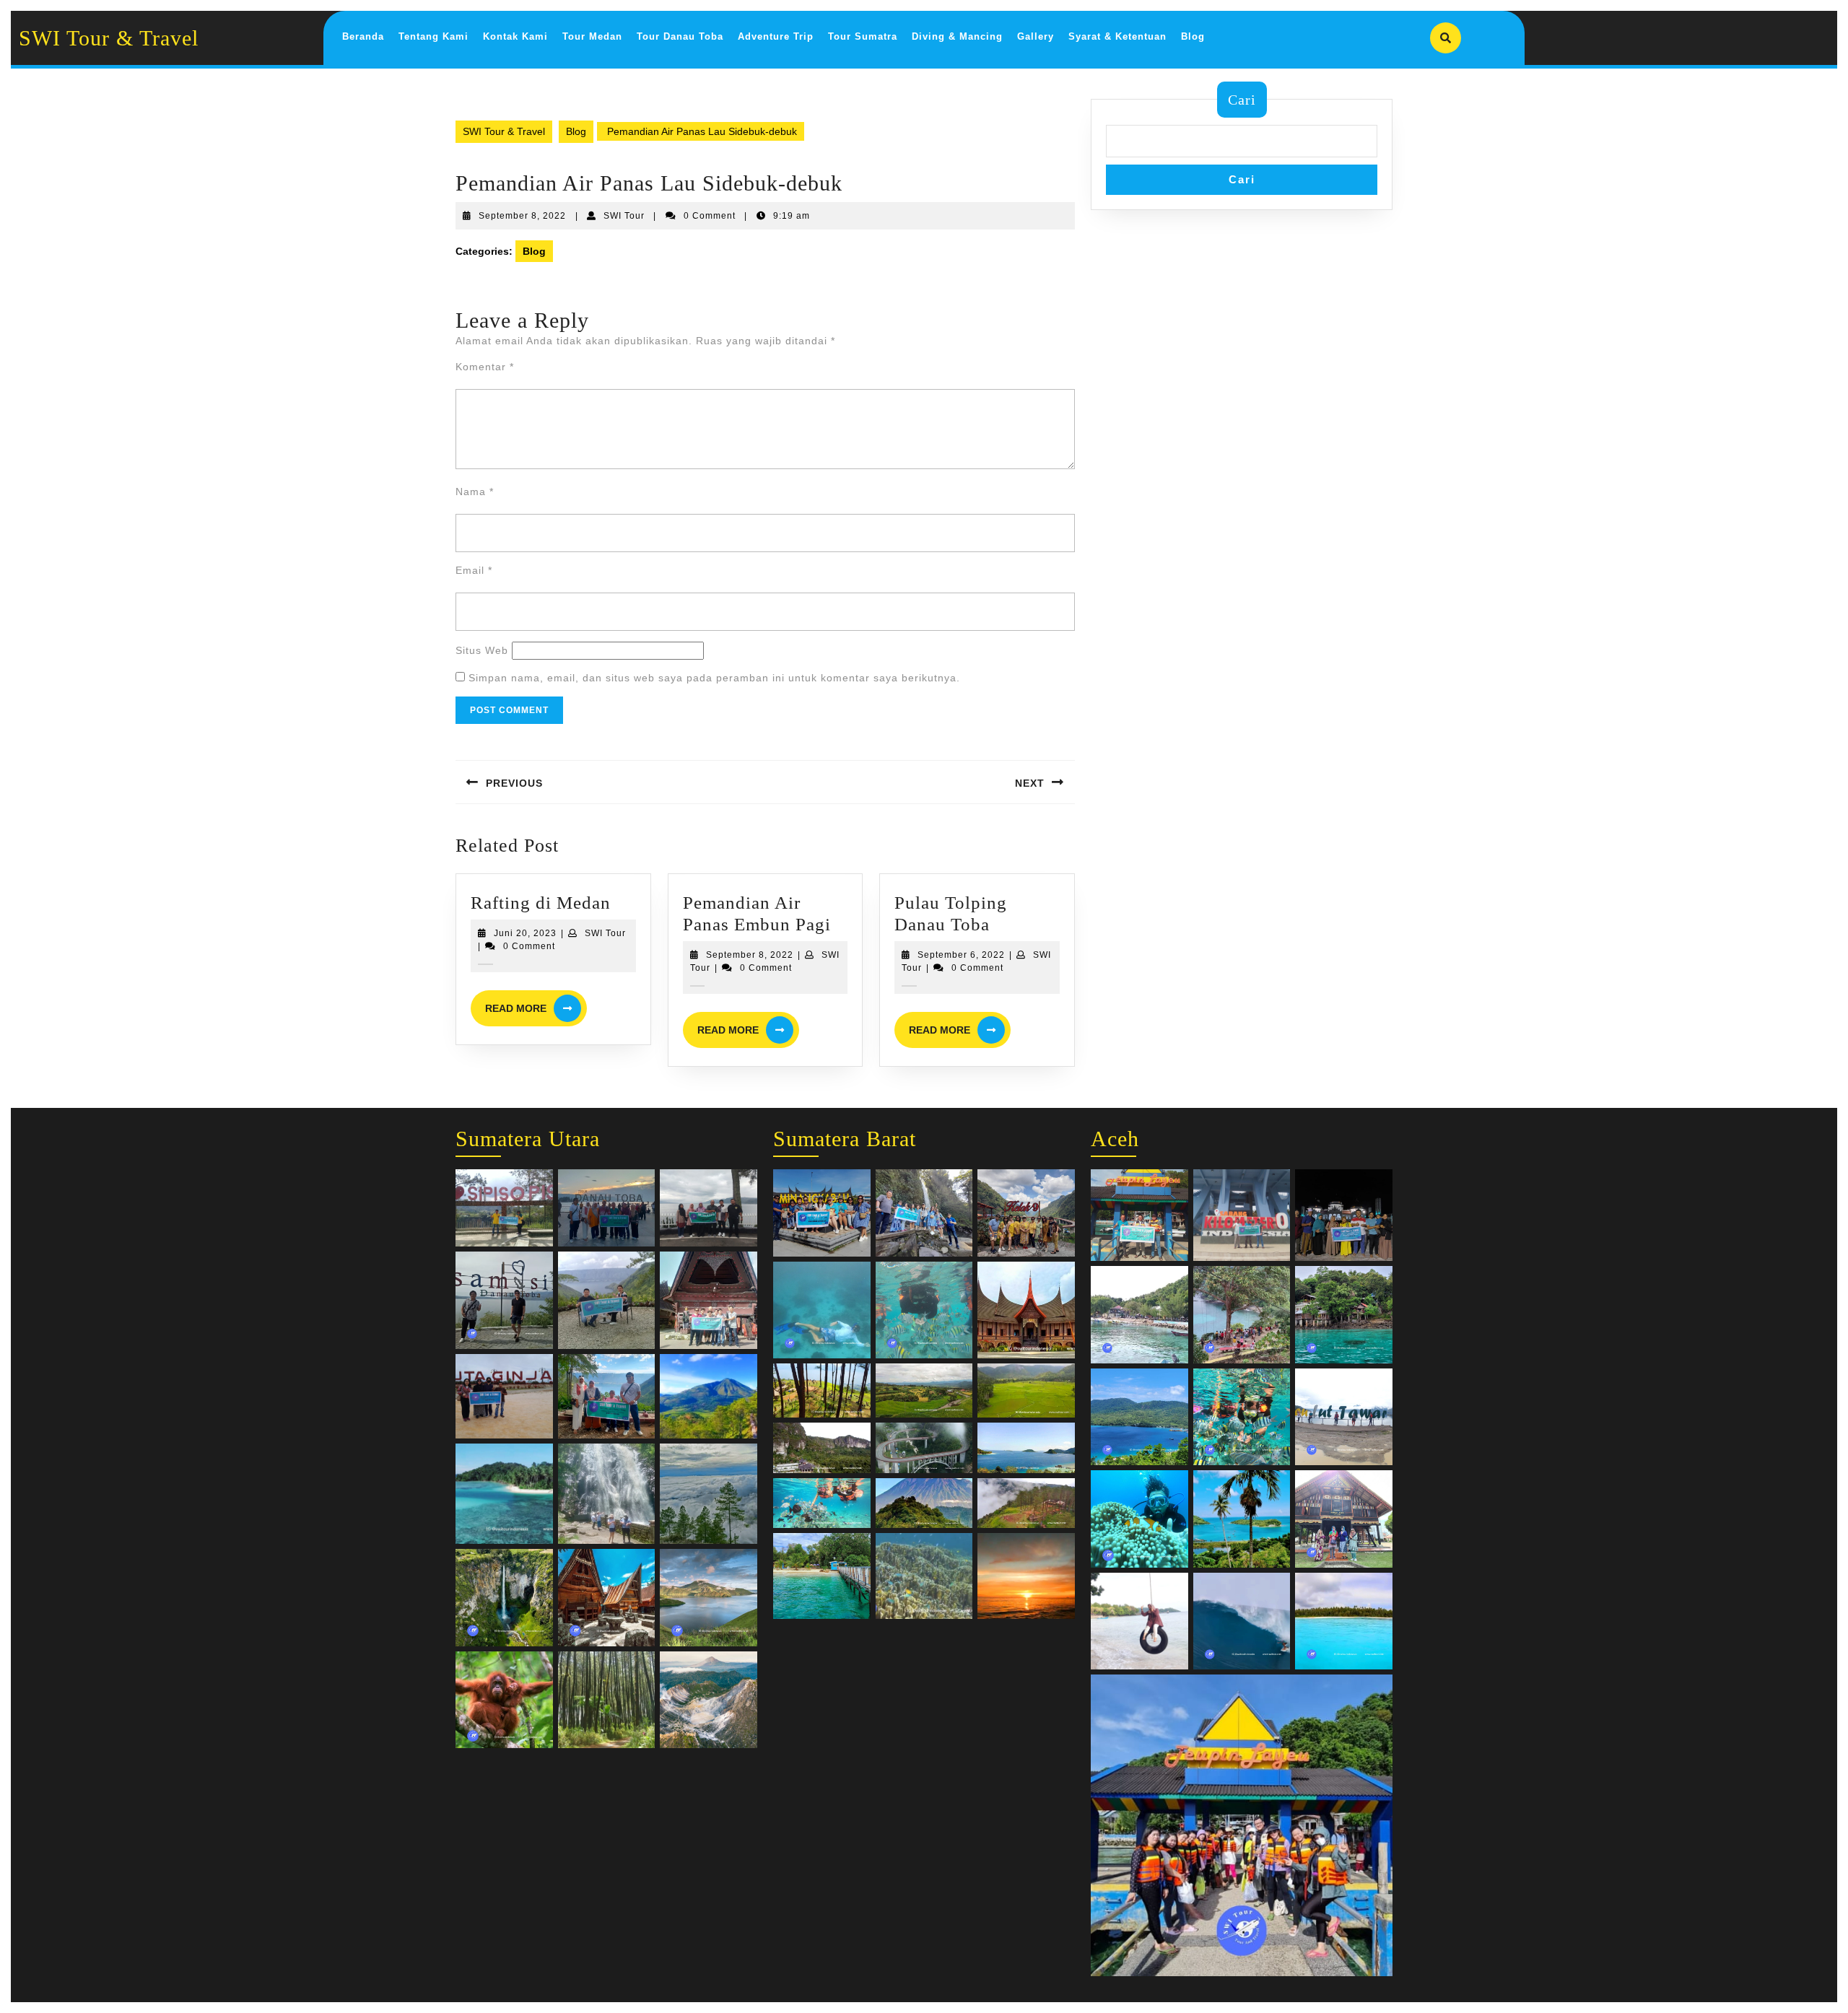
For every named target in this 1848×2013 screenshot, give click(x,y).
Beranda (363, 36)
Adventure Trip (776, 36)
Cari (1242, 100)
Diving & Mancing (957, 36)
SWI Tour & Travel (109, 38)
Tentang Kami (433, 36)
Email (474, 570)
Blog (1193, 36)
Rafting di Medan (541, 903)
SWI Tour (624, 216)
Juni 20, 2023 (525, 933)
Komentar (485, 367)
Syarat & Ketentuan (1117, 36)
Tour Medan (592, 36)
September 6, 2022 (961, 955)
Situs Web (482, 650)
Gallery (1036, 36)
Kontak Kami (515, 36)
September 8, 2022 (522, 216)
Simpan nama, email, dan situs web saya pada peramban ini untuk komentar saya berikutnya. (714, 678)
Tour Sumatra (863, 36)
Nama (475, 492)
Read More (536, 1009)
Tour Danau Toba (680, 36)
